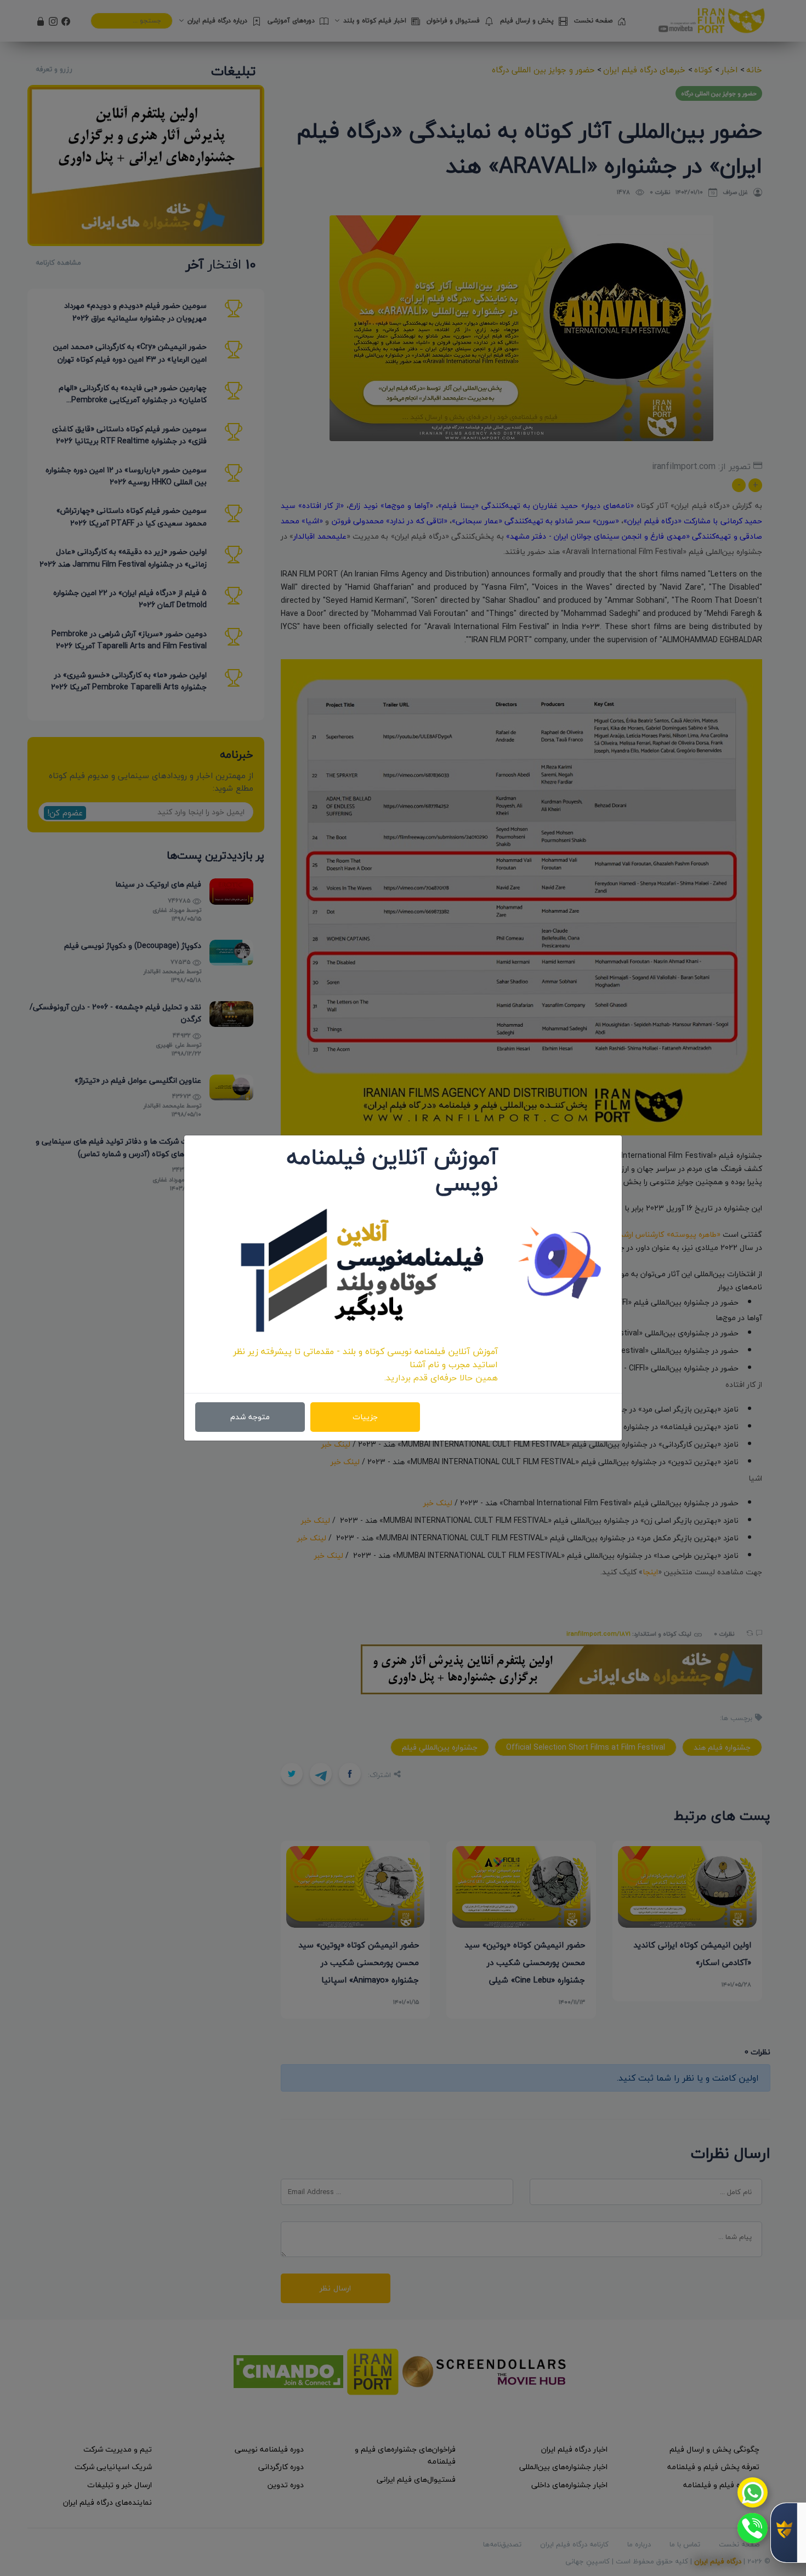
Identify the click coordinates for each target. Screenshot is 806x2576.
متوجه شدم (250, 1417)
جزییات (365, 1417)
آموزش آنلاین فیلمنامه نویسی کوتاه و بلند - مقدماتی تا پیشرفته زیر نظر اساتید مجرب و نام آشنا (365, 1358)
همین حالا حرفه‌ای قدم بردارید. (441, 1378)
